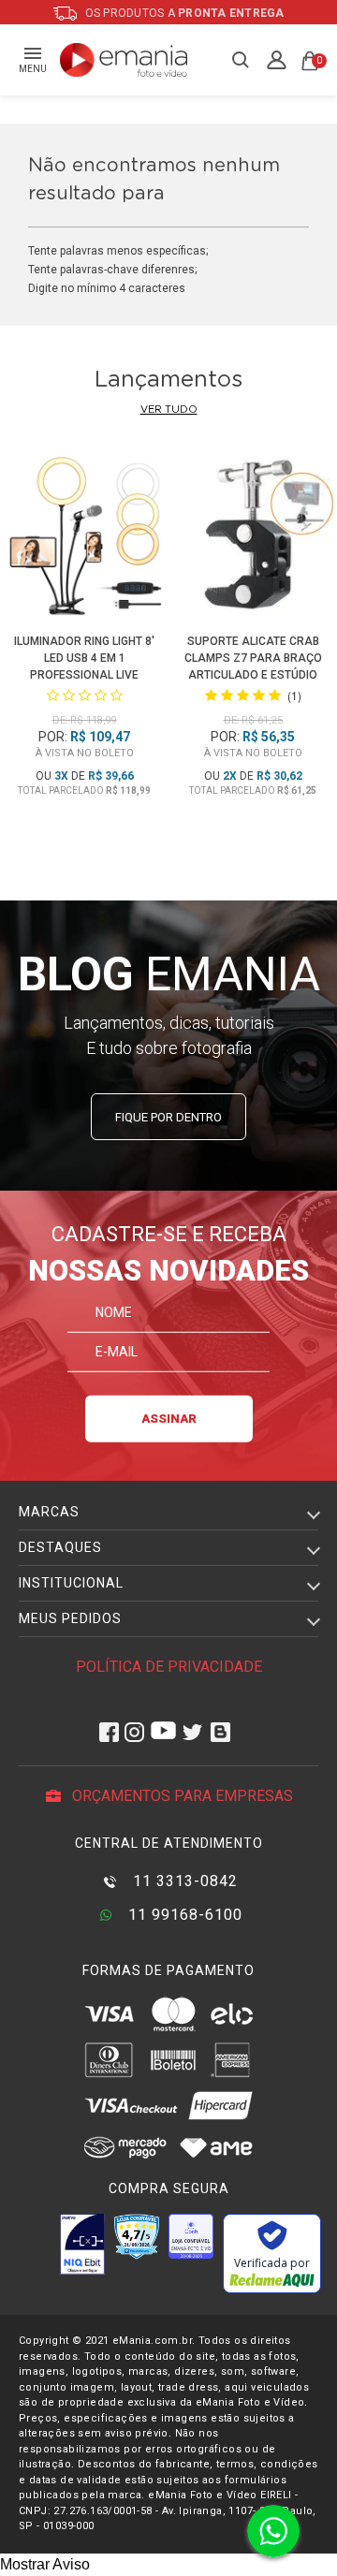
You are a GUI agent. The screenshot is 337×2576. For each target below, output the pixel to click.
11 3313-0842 (183, 1881)
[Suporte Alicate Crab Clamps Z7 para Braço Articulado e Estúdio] (252, 540)
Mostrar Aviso (45, 2564)
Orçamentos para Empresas (181, 1796)
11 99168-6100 (183, 1915)
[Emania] (124, 60)
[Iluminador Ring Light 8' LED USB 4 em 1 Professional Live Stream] (84, 540)
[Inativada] (82, 2244)
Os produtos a (183, 13)
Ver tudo (169, 410)
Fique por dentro (168, 1117)
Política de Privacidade (169, 1667)
